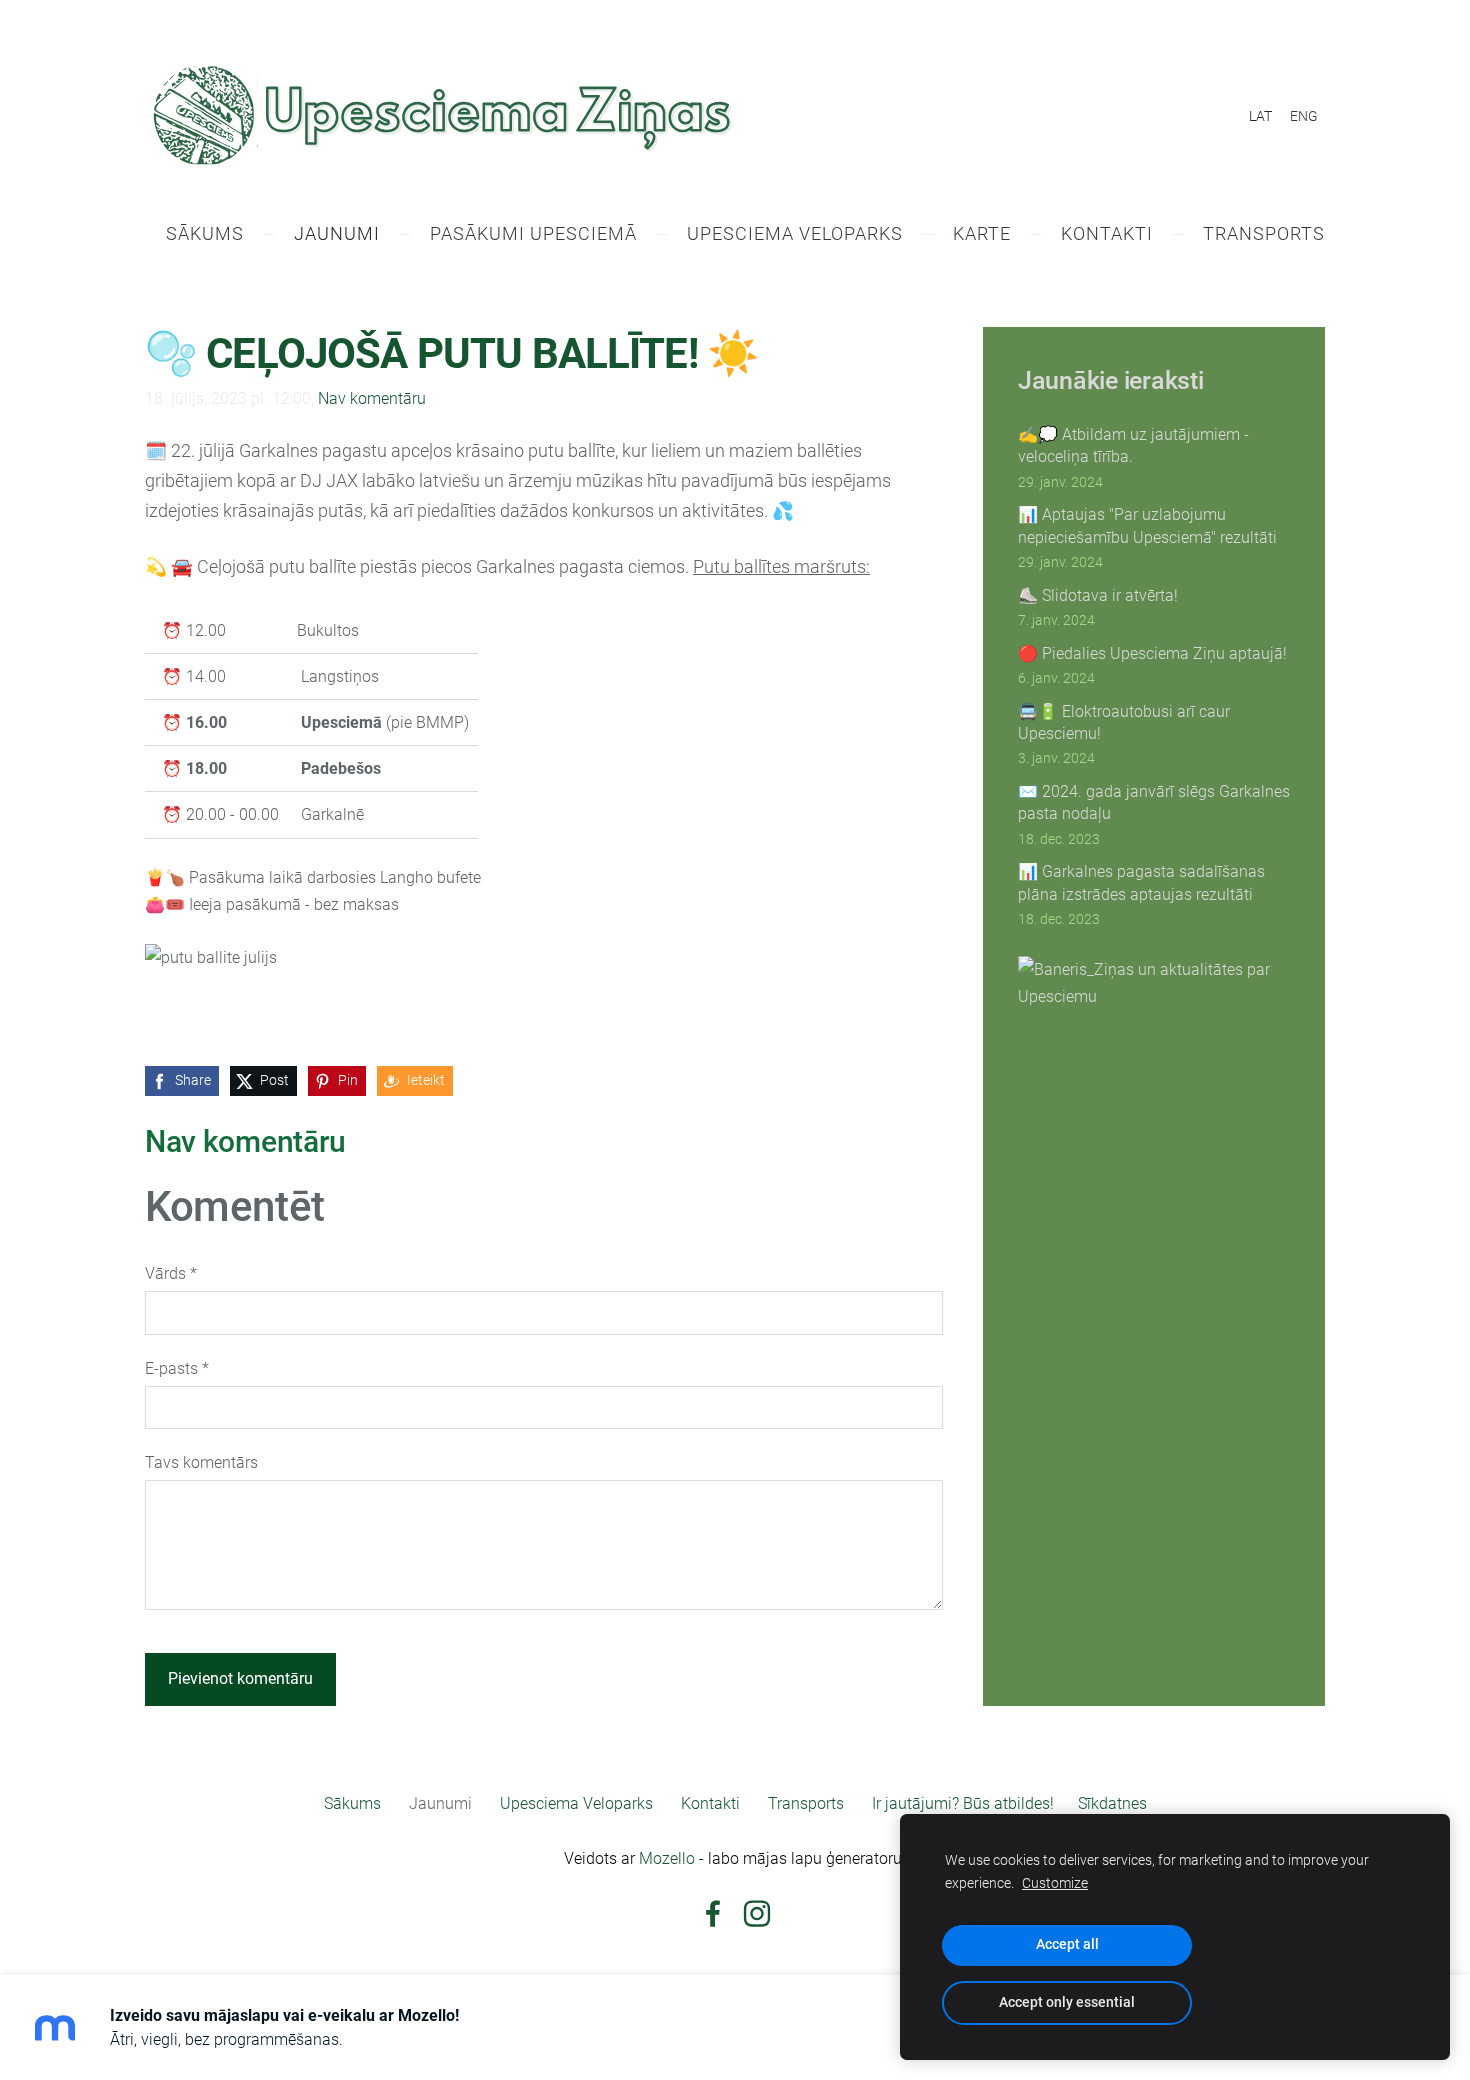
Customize (1055, 1883)
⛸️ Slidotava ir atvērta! (1098, 595)
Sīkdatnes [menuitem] (1112, 1803)
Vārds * (171, 1273)
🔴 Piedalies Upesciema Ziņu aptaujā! (1152, 653)
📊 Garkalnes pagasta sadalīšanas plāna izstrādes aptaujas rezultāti (1141, 882)
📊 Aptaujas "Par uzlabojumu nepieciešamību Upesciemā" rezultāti (1147, 525)
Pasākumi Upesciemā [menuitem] (533, 233)
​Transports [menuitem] (1264, 233)
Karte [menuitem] (982, 233)
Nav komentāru (372, 398)
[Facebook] (713, 1913)
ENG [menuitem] (1304, 116)
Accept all (1067, 1944)
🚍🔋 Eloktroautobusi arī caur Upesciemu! (1124, 722)
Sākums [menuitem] (205, 233)
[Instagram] (757, 1913)
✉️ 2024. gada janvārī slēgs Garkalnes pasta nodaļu (1154, 802)
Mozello (667, 1858)
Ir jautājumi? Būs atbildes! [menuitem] (963, 1803)
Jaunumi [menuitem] (337, 233)
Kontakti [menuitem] (1107, 233)
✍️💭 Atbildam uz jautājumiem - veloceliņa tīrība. (1133, 445)
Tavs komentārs (201, 1462)
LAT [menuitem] (1260, 116)
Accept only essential (1067, 2002)
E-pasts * (177, 1368)
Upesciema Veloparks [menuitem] (795, 233)
